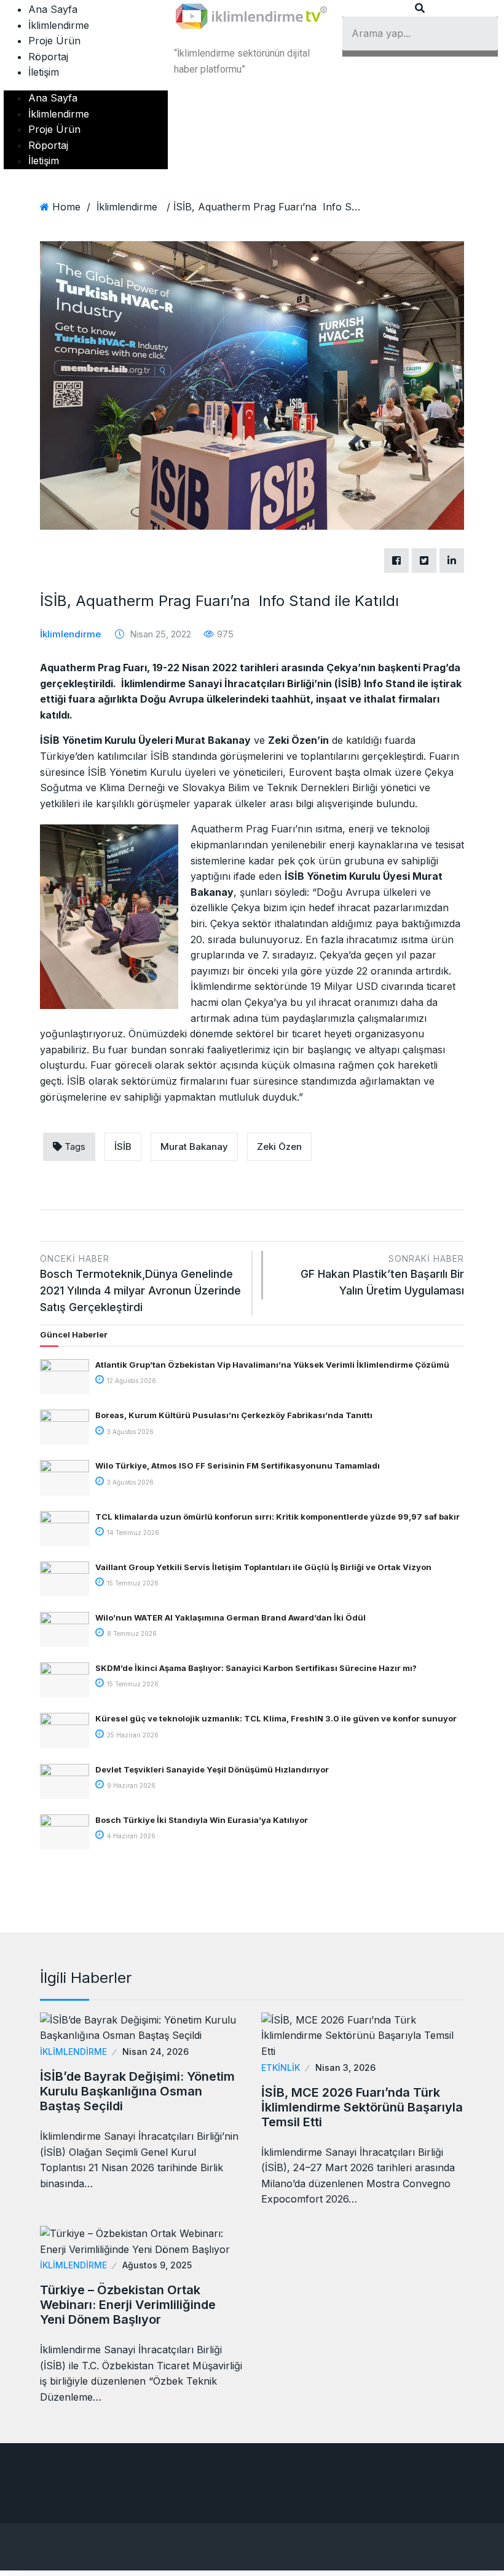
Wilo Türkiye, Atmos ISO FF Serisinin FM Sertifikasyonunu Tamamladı (238, 1465)
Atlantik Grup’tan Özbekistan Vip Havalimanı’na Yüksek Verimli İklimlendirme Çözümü (272, 1365)
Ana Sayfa (53, 9)
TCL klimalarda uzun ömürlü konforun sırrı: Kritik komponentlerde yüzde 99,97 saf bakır (278, 1517)
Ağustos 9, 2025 (157, 2265)
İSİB (123, 1146)
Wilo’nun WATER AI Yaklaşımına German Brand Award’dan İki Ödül (230, 1617)
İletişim (44, 72)
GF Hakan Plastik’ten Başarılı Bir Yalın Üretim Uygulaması (382, 1275)
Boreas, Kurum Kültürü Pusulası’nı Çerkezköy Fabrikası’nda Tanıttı (234, 1415)
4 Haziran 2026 (130, 1836)
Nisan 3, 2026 (345, 2068)
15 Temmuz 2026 (132, 1583)
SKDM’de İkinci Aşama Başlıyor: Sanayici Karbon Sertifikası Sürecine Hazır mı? (256, 1668)
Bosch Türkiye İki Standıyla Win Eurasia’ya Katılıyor (202, 1820)
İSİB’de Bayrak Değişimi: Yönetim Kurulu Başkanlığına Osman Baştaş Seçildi (137, 2091)
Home (66, 207)
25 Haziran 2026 (132, 1735)
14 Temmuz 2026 (132, 1533)
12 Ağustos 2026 (131, 1381)
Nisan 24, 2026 (156, 2052)
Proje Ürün (54, 41)
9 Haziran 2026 (130, 1785)
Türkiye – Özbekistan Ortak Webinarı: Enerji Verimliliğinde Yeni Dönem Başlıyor (128, 2305)
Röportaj (48, 57)
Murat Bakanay (194, 1146)
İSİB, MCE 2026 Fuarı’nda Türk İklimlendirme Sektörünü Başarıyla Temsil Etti (362, 2107)
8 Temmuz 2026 (131, 1633)
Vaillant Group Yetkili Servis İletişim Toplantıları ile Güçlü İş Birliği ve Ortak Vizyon (263, 1567)
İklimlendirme (59, 25)
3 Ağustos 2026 (129, 1432)
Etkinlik (281, 2068)
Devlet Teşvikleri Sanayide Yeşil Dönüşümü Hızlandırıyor (212, 1769)
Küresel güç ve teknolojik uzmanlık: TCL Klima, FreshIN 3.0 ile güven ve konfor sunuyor (276, 1718)
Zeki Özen (279, 1146)
